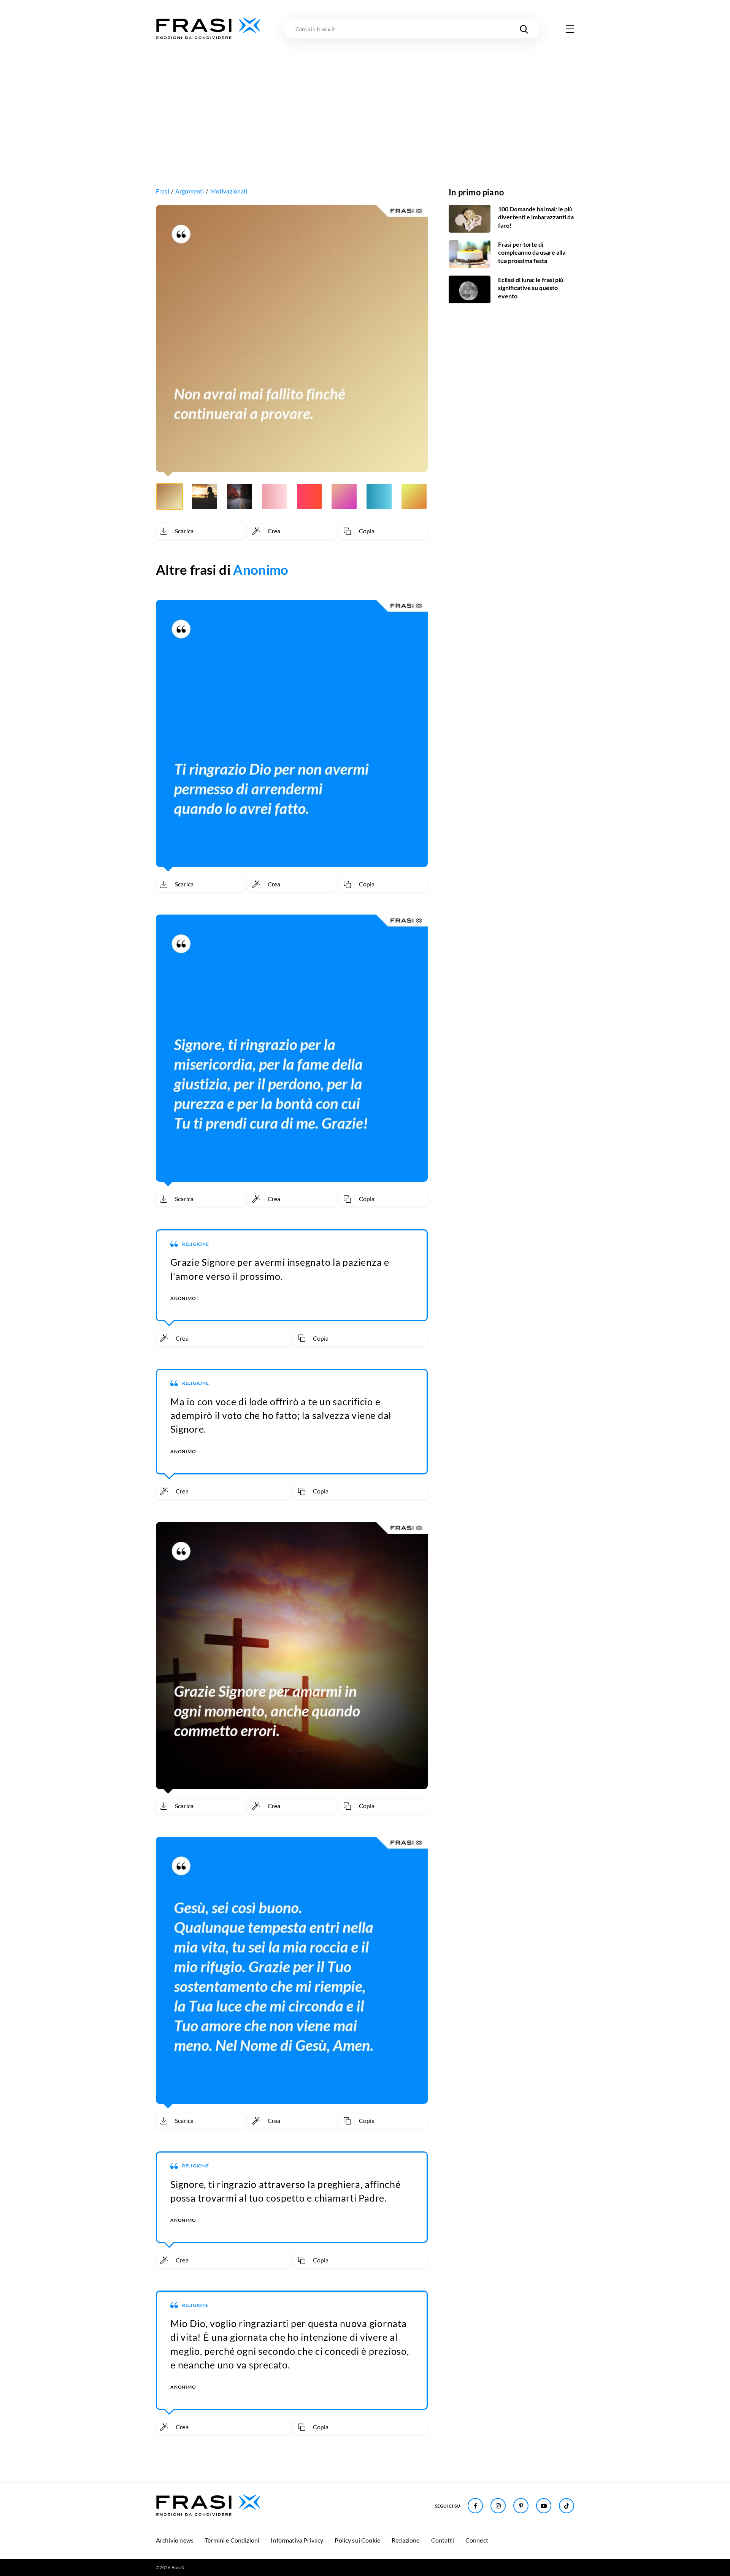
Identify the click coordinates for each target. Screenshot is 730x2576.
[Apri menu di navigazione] (570, 29)
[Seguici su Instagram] (498, 2506)
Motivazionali (229, 191)
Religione (196, 1244)
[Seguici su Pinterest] (521, 2506)
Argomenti (190, 191)
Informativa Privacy (297, 2540)
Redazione (405, 2540)
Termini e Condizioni (232, 2540)
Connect (477, 2540)
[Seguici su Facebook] (475, 2506)
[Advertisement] (365, 98)
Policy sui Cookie (357, 2540)
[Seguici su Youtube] (544, 2506)
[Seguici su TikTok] (567, 2506)
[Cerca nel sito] (524, 29)
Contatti (443, 2540)
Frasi (163, 191)
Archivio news (175, 2540)
